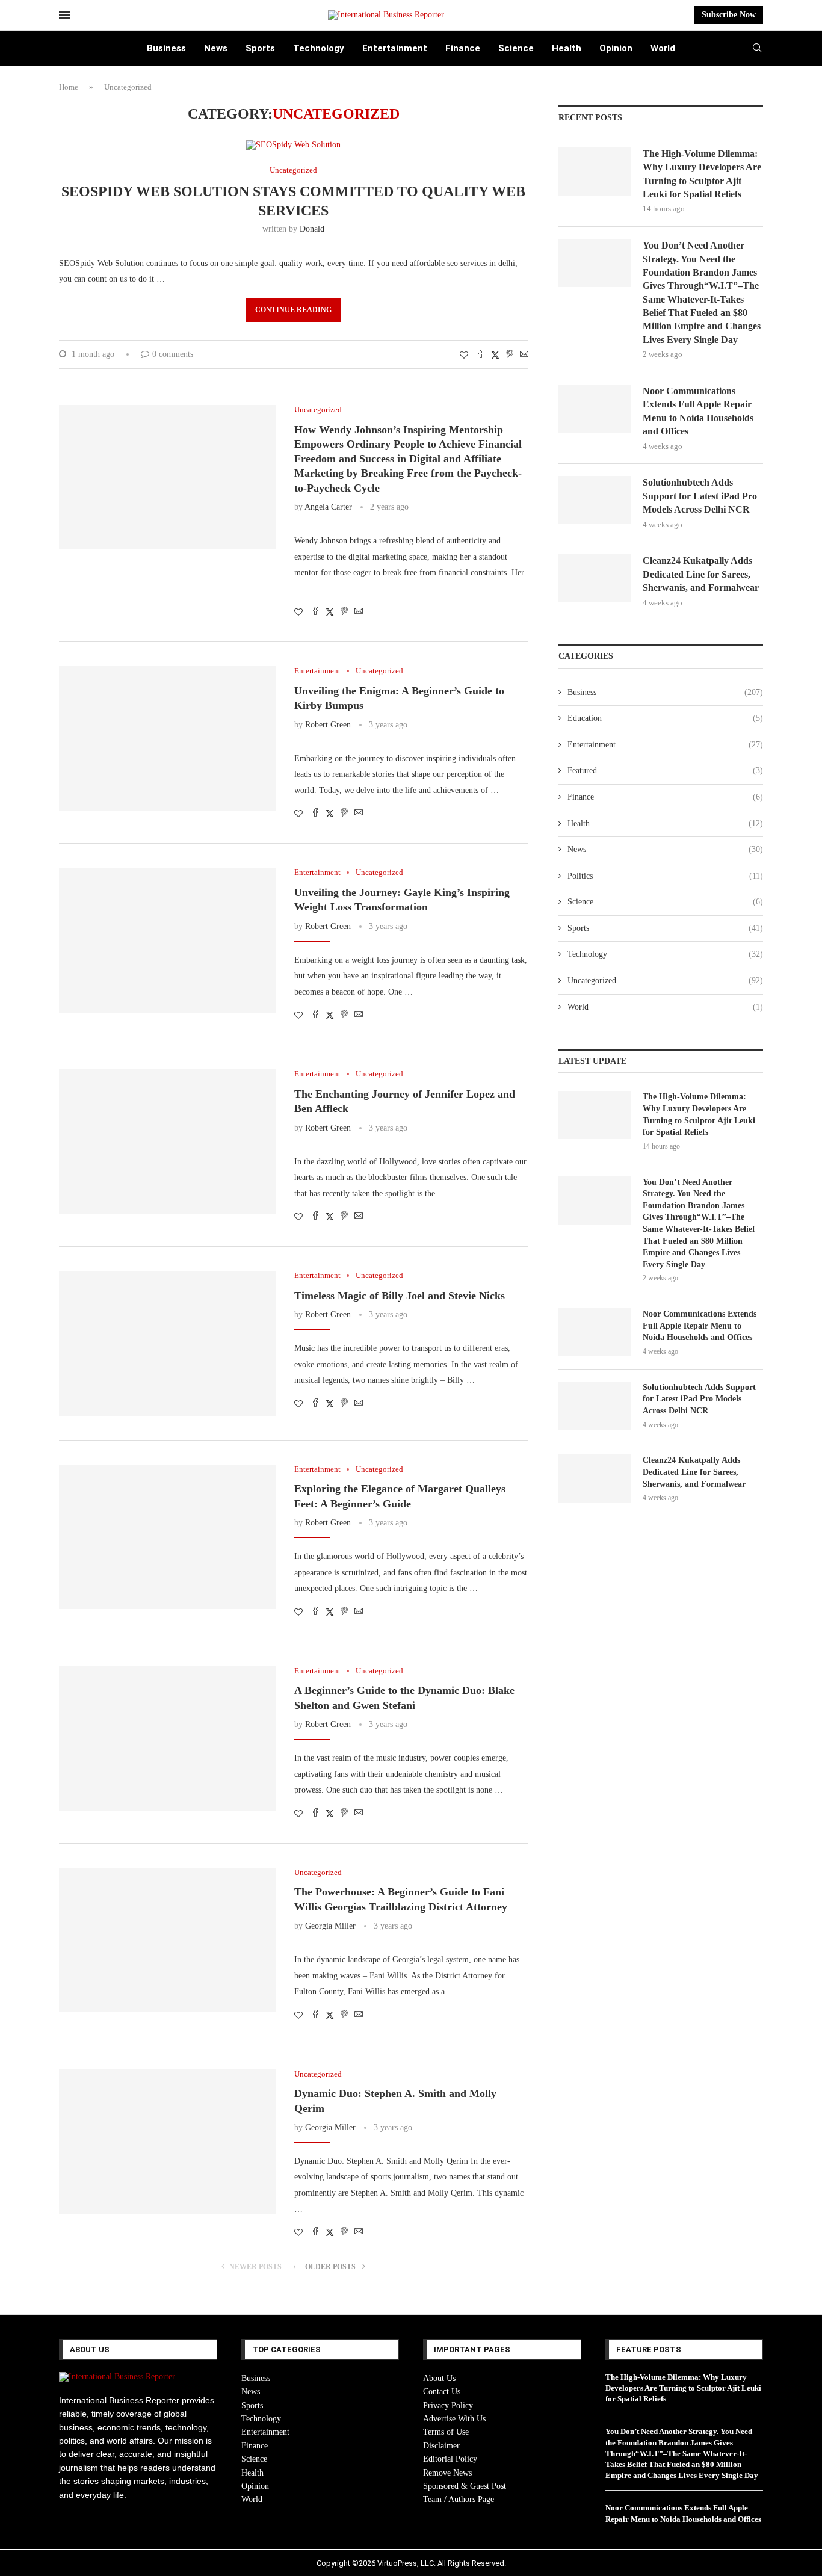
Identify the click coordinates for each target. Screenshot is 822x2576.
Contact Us (442, 2392)
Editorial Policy (450, 2459)
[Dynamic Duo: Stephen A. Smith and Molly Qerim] (168, 2142)
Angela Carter (328, 507)
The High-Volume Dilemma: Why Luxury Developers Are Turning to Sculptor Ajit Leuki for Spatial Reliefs (702, 174)
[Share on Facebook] (481, 355)
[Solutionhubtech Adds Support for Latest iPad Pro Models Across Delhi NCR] (595, 500)
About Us (439, 2378)
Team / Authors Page (459, 2499)
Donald (312, 229)
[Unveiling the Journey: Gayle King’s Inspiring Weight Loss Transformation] (168, 940)
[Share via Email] (524, 355)
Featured (665, 771)
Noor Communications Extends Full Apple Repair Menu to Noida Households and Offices (698, 411)
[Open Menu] (64, 15)
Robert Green (328, 725)
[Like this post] (464, 356)
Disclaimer (441, 2446)
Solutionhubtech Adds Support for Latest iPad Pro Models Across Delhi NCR (700, 496)
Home (69, 87)
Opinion (616, 48)
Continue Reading (293, 310)
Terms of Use (446, 2432)
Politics (665, 876)
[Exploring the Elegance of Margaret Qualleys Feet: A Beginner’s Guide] (168, 1537)
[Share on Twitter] (495, 355)
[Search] (757, 48)
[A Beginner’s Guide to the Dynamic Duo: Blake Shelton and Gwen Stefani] (168, 1738)
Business (166, 48)
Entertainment (395, 48)
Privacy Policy (448, 2405)
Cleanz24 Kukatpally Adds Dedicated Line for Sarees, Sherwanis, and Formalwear (701, 574)
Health (567, 48)
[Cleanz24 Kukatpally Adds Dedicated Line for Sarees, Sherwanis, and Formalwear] (595, 578)
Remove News (447, 2473)
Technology (319, 48)
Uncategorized (665, 981)
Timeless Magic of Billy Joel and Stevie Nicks (400, 1296)
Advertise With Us (454, 2419)
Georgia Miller (330, 1926)
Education (665, 718)
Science (516, 48)
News (216, 48)
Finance (463, 48)
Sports (260, 48)
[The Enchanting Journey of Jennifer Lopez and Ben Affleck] (168, 1141)
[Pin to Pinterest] (510, 355)
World (663, 48)
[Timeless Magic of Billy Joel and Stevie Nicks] (168, 1343)
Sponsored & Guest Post (465, 2486)
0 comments (173, 354)
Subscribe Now (729, 15)
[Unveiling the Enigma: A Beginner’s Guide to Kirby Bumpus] (168, 738)
